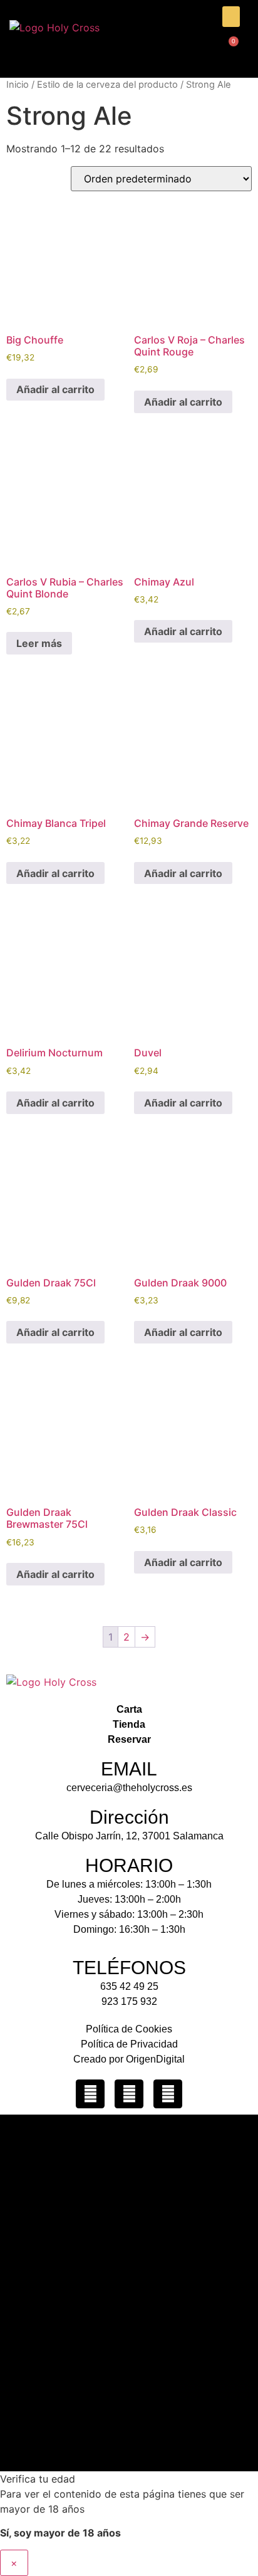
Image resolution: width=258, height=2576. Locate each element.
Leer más (39, 643)
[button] (231, 17)
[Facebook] (129, 2094)
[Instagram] (90, 2094)
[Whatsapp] (168, 2094)
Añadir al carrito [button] (55, 389)
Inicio (18, 85)
